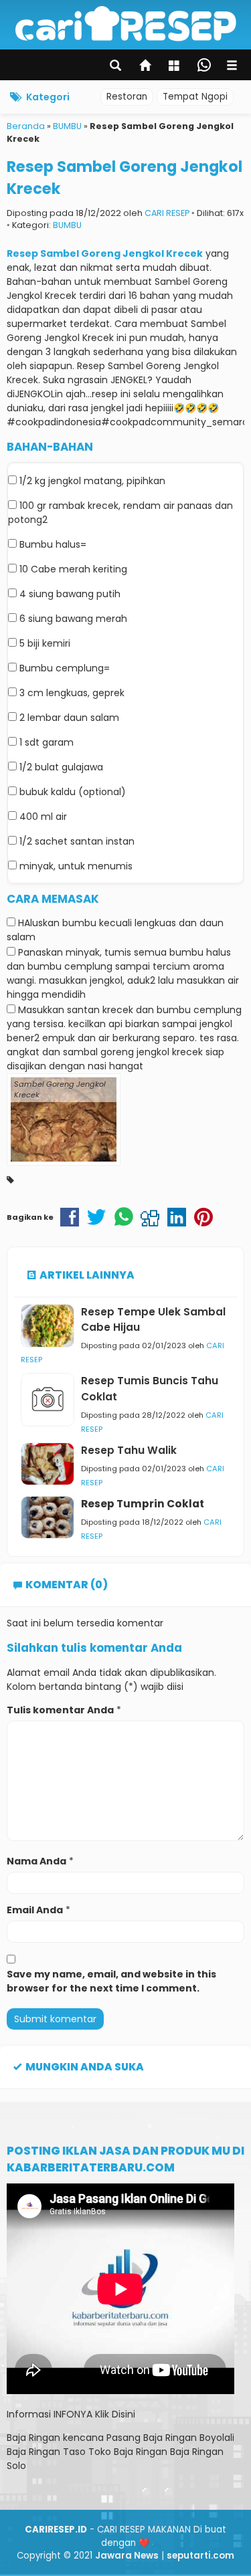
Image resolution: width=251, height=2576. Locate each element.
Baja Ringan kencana (55, 2438)
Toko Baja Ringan (128, 2452)
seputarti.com (200, 2556)
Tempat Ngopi (195, 97)
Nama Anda (36, 1861)
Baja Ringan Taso (46, 2452)
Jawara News (127, 2556)
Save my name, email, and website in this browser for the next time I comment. (111, 1981)
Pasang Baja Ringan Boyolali (170, 2438)
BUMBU (67, 225)
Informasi (29, 2414)
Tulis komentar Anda (60, 1710)
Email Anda (35, 1910)
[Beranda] (146, 67)
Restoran (127, 97)
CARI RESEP (167, 213)
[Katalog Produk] (175, 67)
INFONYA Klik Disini (94, 2414)
